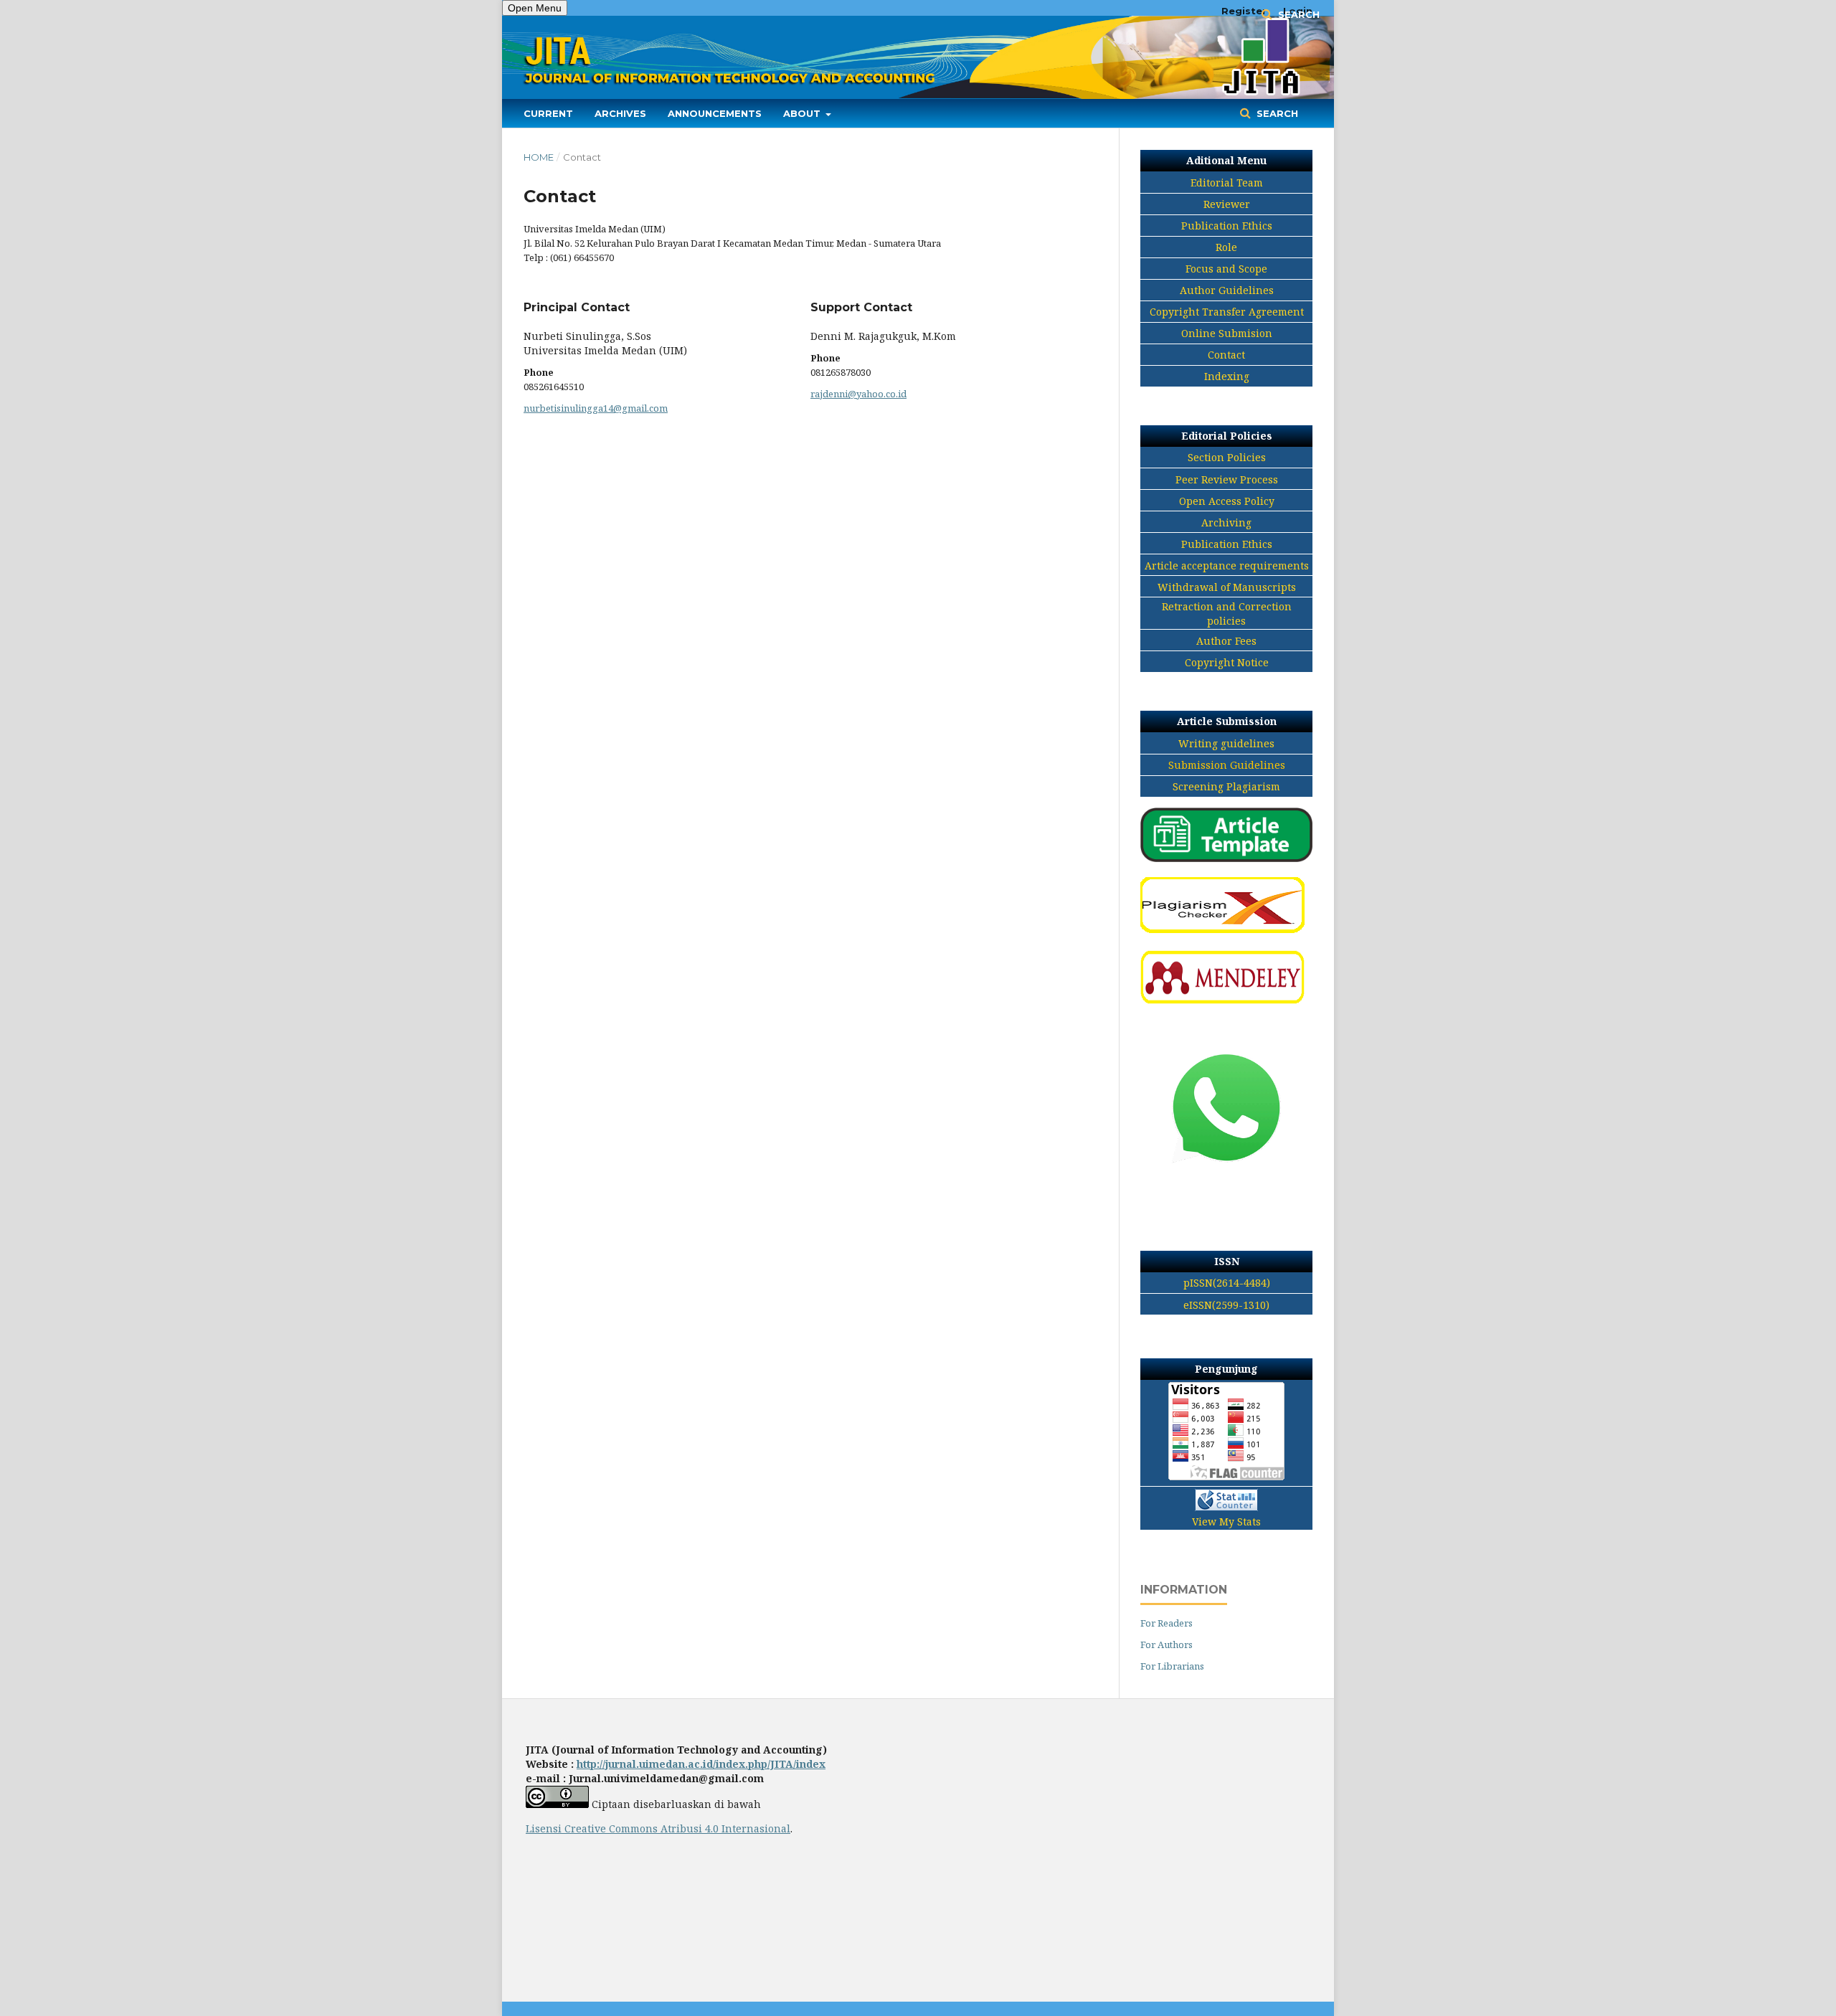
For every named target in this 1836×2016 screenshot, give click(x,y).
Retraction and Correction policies (1227, 614)
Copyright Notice (1227, 662)
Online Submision (1227, 333)
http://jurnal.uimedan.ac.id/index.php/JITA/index (701, 1764)
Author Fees (1226, 641)
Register (1244, 11)
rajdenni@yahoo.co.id (858, 394)
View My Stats (1226, 1522)
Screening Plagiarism (1226, 786)
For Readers (1167, 1623)
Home (539, 157)
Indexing (1227, 376)
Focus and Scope (1226, 269)
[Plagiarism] (1222, 930)
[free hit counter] (1226, 1502)
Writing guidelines (1226, 743)
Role (1226, 247)
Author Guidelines (1227, 290)
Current (548, 113)
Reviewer (1227, 204)
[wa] (1226, 1189)
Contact (1226, 355)
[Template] (1226, 858)
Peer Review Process (1227, 479)
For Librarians (1172, 1666)
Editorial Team (1227, 183)
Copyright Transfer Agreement (1227, 312)
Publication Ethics (1227, 226)
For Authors (1167, 1644)
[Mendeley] (1222, 1002)
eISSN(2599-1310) (1226, 1305)
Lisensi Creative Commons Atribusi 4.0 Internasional (658, 1828)
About (803, 113)
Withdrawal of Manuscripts (1227, 587)
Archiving (1226, 522)
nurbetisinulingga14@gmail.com (596, 408)
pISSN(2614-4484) (1227, 1283)
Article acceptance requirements (1227, 565)
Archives (620, 113)
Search (1276, 113)
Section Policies (1227, 457)
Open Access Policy (1227, 501)
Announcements (715, 113)
